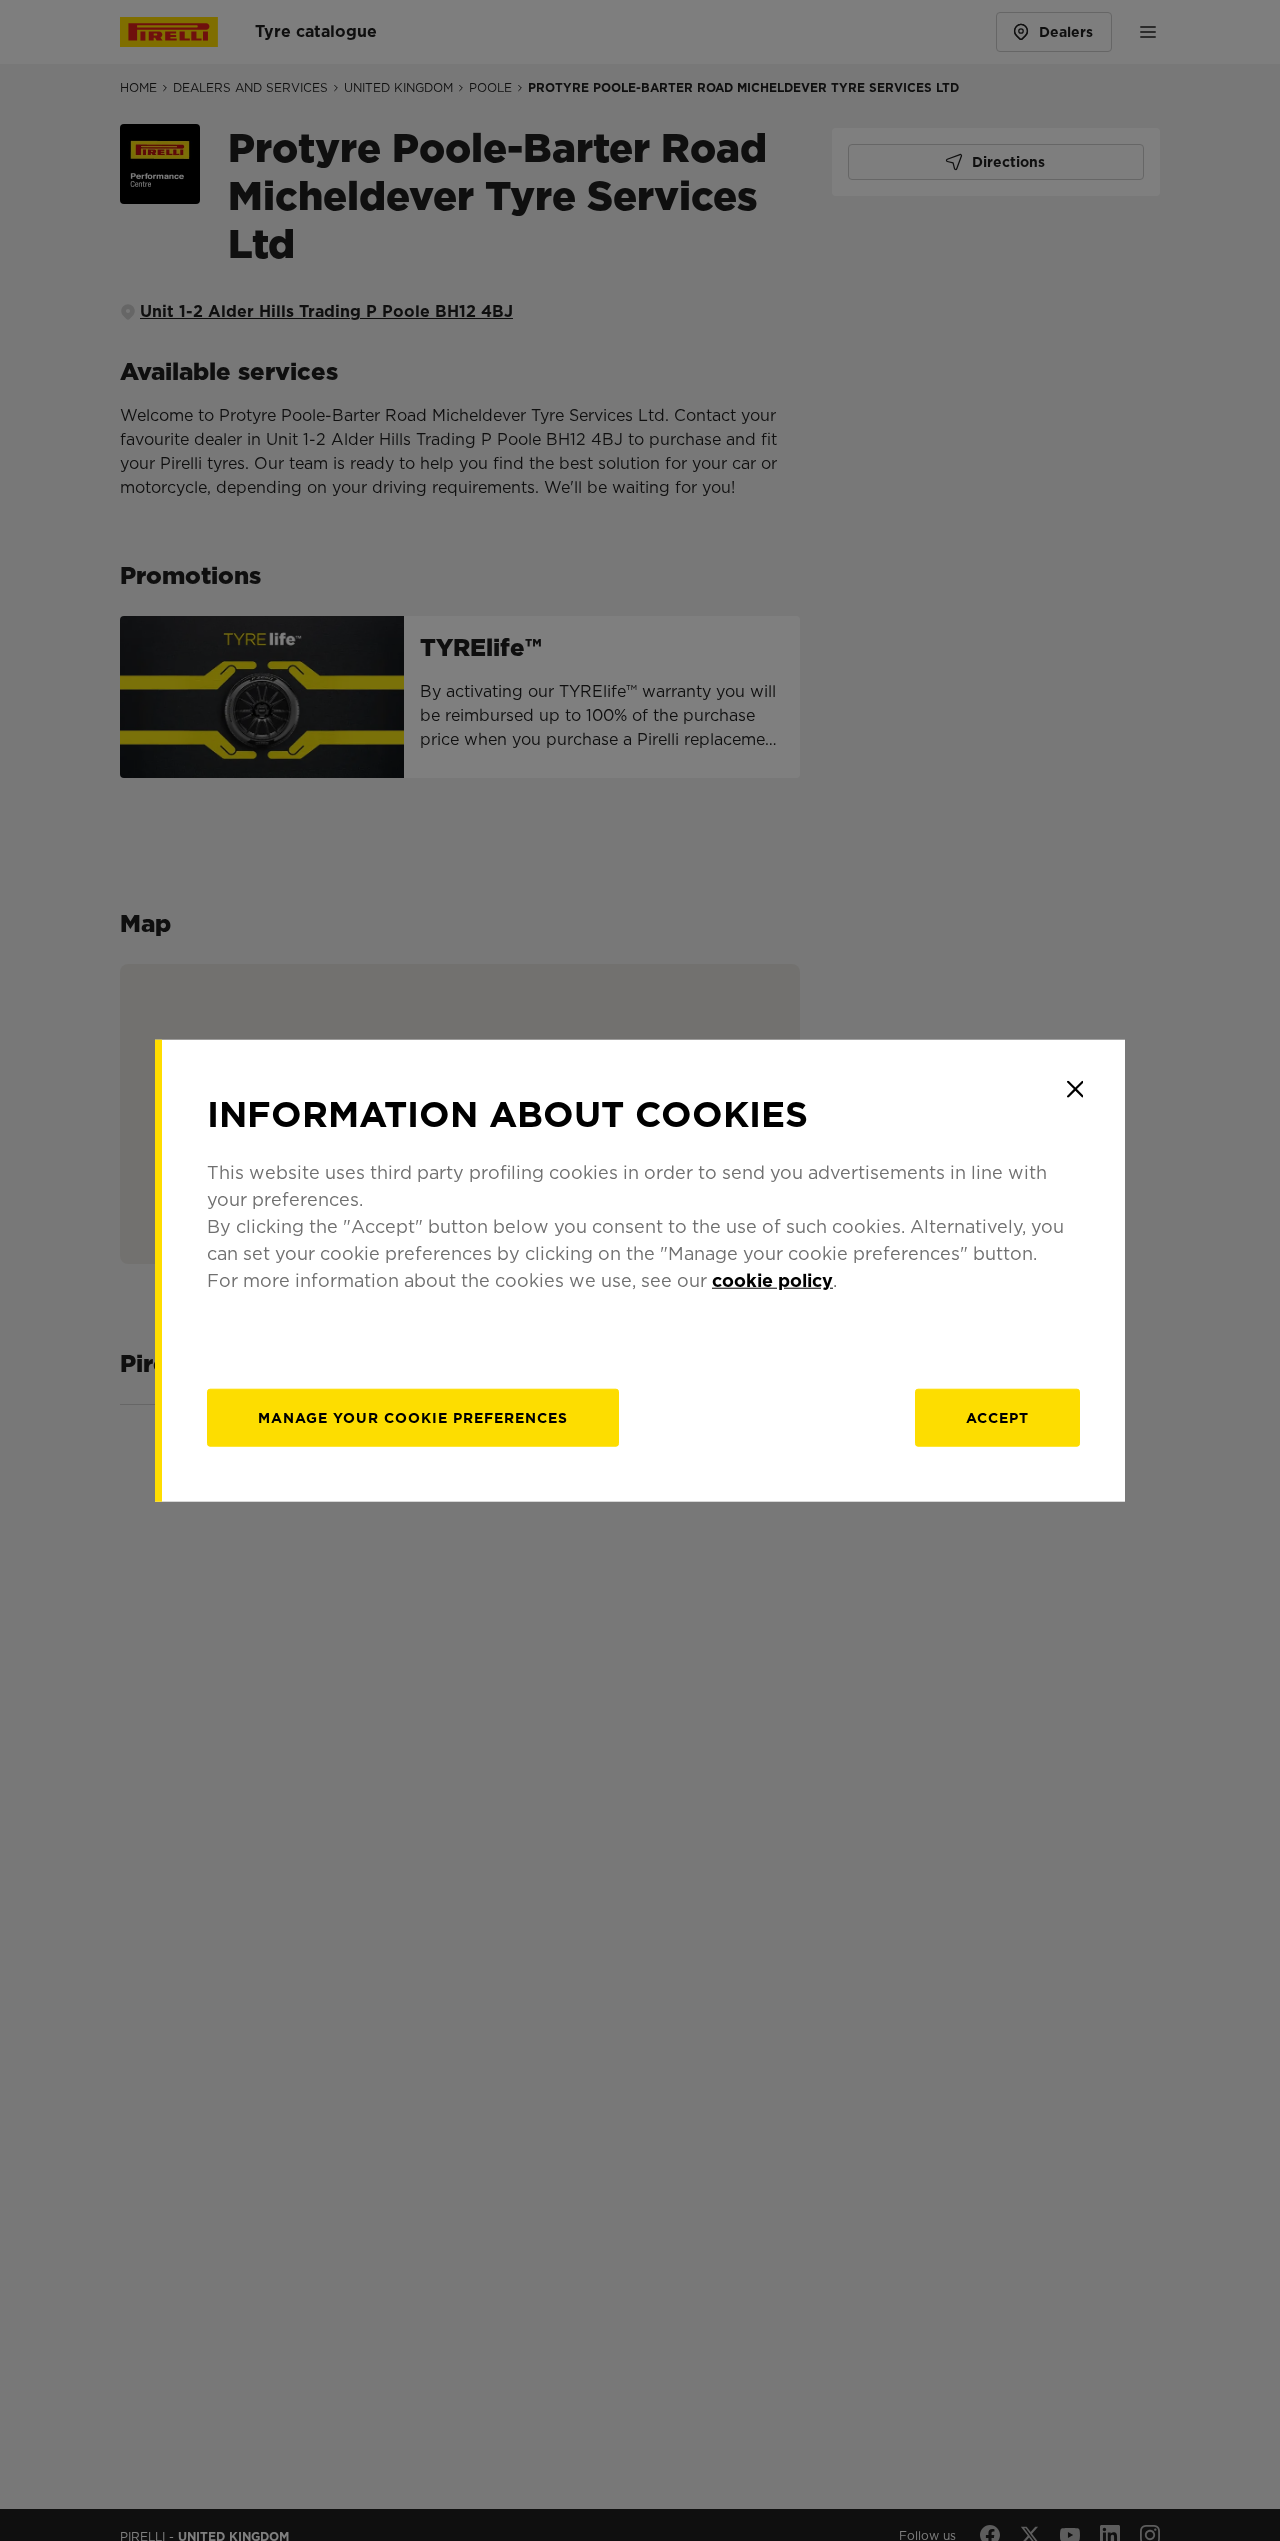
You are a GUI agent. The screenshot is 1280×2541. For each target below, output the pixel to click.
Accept (997, 1418)
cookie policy (772, 1280)
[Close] (1075, 1089)
